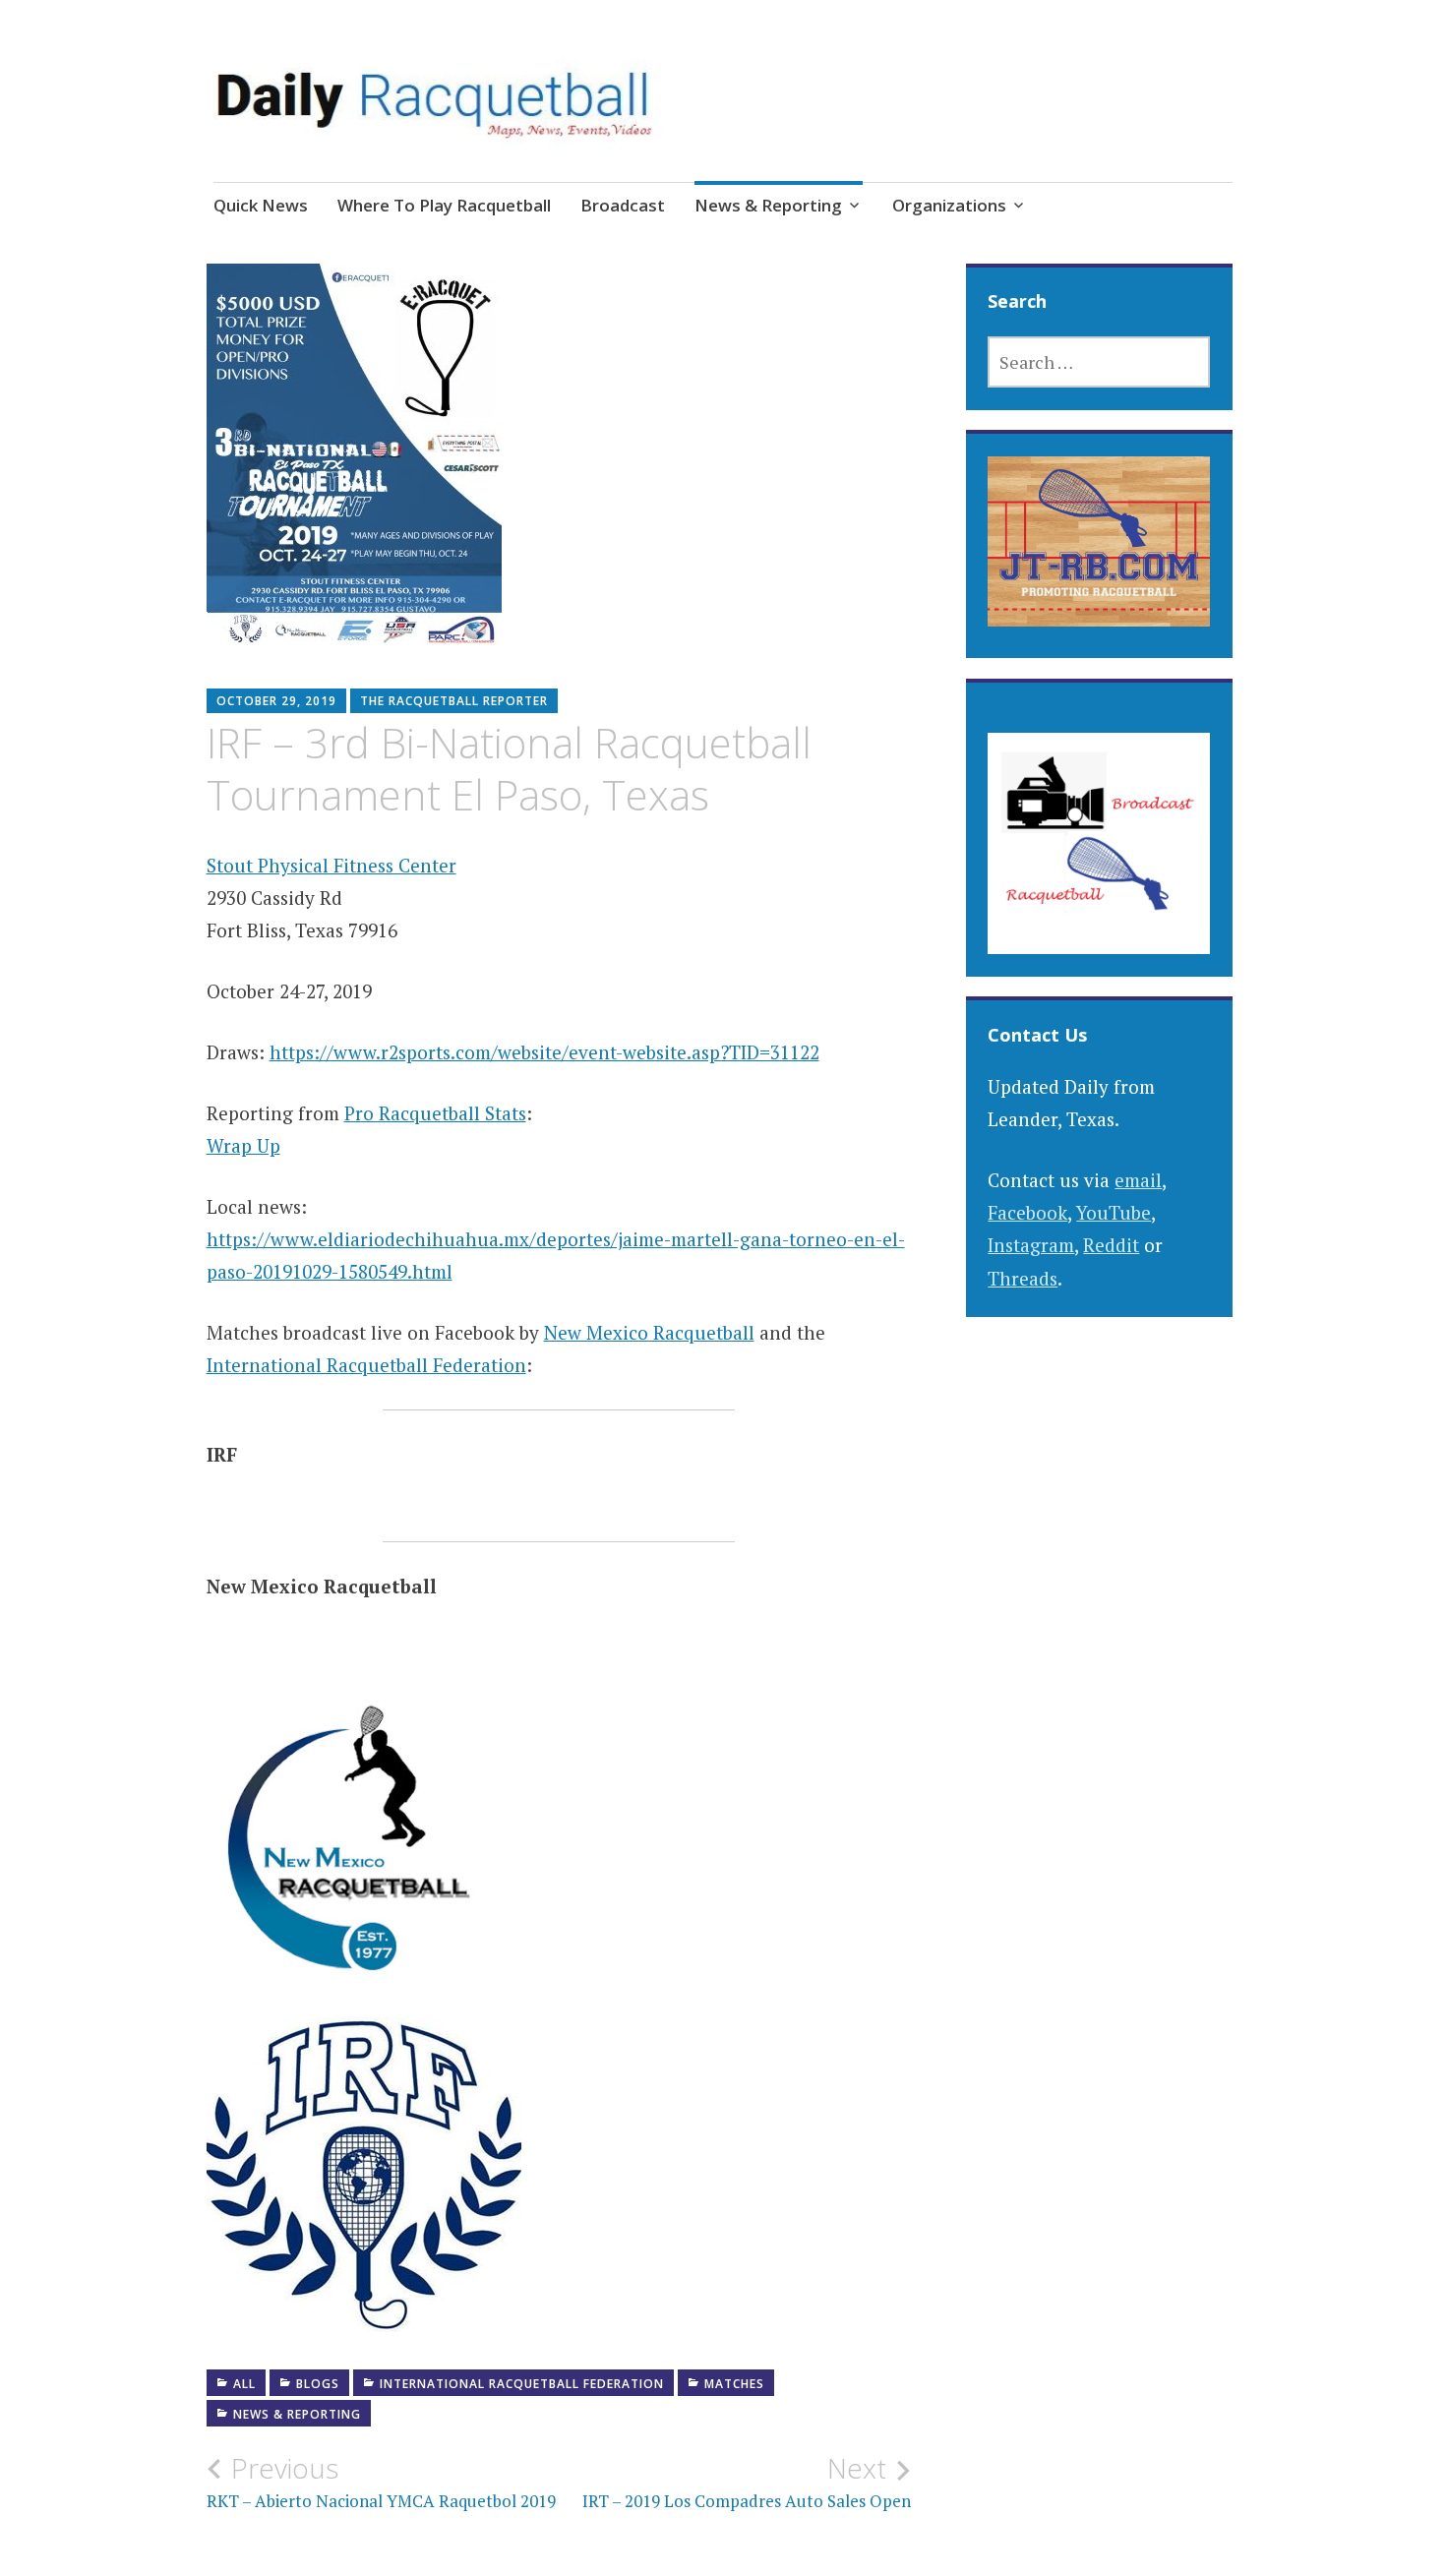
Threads (1023, 1278)
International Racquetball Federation (366, 1365)
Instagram (1031, 1245)
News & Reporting (768, 205)
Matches (734, 2384)
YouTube (1114, 1212)
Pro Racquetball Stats (435, 1113)
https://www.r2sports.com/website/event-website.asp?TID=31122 (544, 1052)
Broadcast (623, 205)
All (244, 2384)
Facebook (1027, 1212)
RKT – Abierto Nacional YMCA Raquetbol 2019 (381, 2482)
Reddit (1111, 1245)
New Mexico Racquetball (649, 1332)
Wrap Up (243, 1145)
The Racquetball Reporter (454, 701)
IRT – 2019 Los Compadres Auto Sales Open (747, 2482)
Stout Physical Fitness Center (331, 865)
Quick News (261, 205)
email (1138, 1180)
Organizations (949, 205)
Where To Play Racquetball (444, 205)
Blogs (318, 2384)
